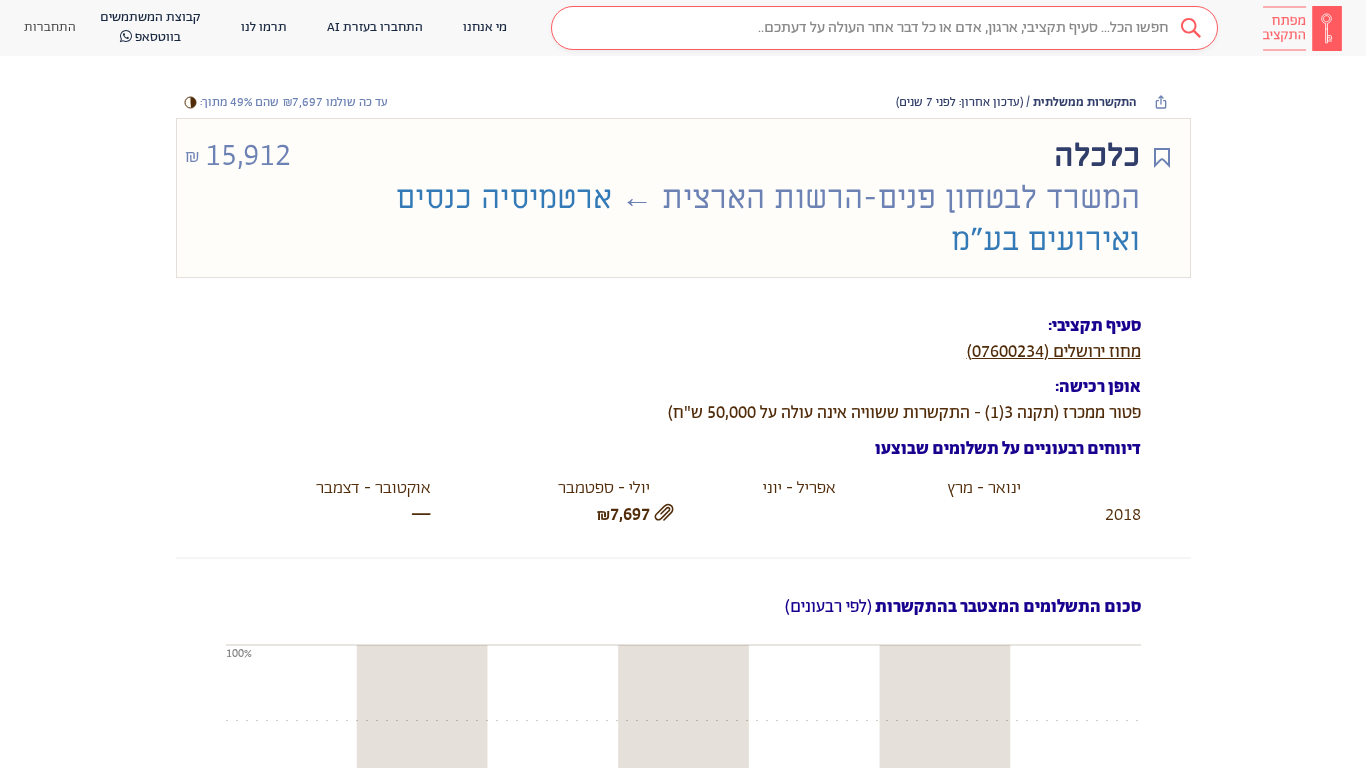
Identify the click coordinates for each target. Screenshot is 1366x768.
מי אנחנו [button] (485, 27)
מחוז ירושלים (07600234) (1054, 352)
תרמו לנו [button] (264, 27)
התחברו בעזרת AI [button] (375, 27)
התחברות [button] (50, 27)
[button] (884, 28)
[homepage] (1302, 28)
